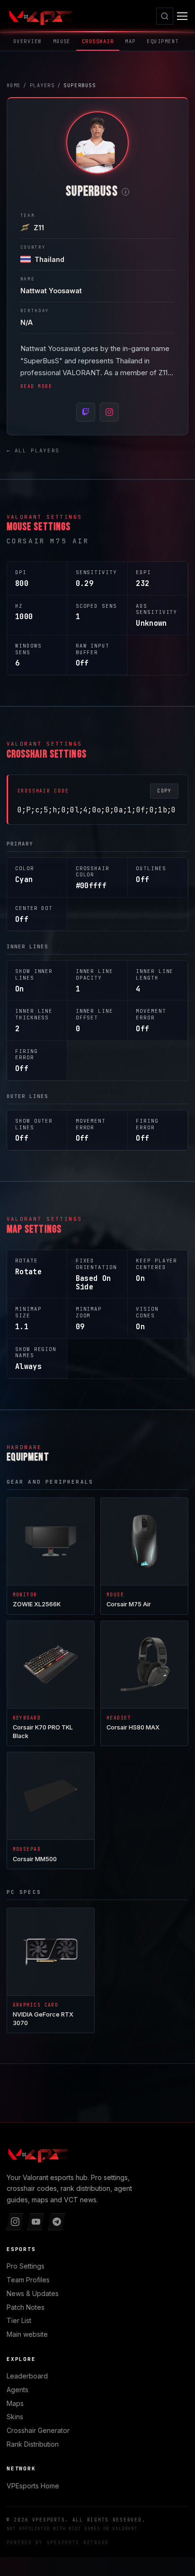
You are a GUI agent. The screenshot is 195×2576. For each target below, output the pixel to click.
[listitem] (86, 412)
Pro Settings (26, 2266)
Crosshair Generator (38, 2430)
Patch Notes (26, 2307)
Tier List (19, 2320)
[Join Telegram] (57, 2222)
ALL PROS (107, 2094)
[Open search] (165, 16)
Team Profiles (28, 2280)
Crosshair (98, 41)
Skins (15, 2417)
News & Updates (33, 2293)
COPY (164, 791)
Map (130, 41)
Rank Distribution (33, 2444)
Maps (15, 2403)
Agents (18, 2390)
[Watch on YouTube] (36, 2222)
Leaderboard (27, 2376)
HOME (14, 85)
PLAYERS (42, 85)
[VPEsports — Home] (40, 16)
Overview (27, 41)
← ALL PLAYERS (33, 450)
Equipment (163, 41)
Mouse (62, 41)
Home (33, 2486)
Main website (27, 2334)
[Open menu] (182, 16)
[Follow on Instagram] (15, 2222)
